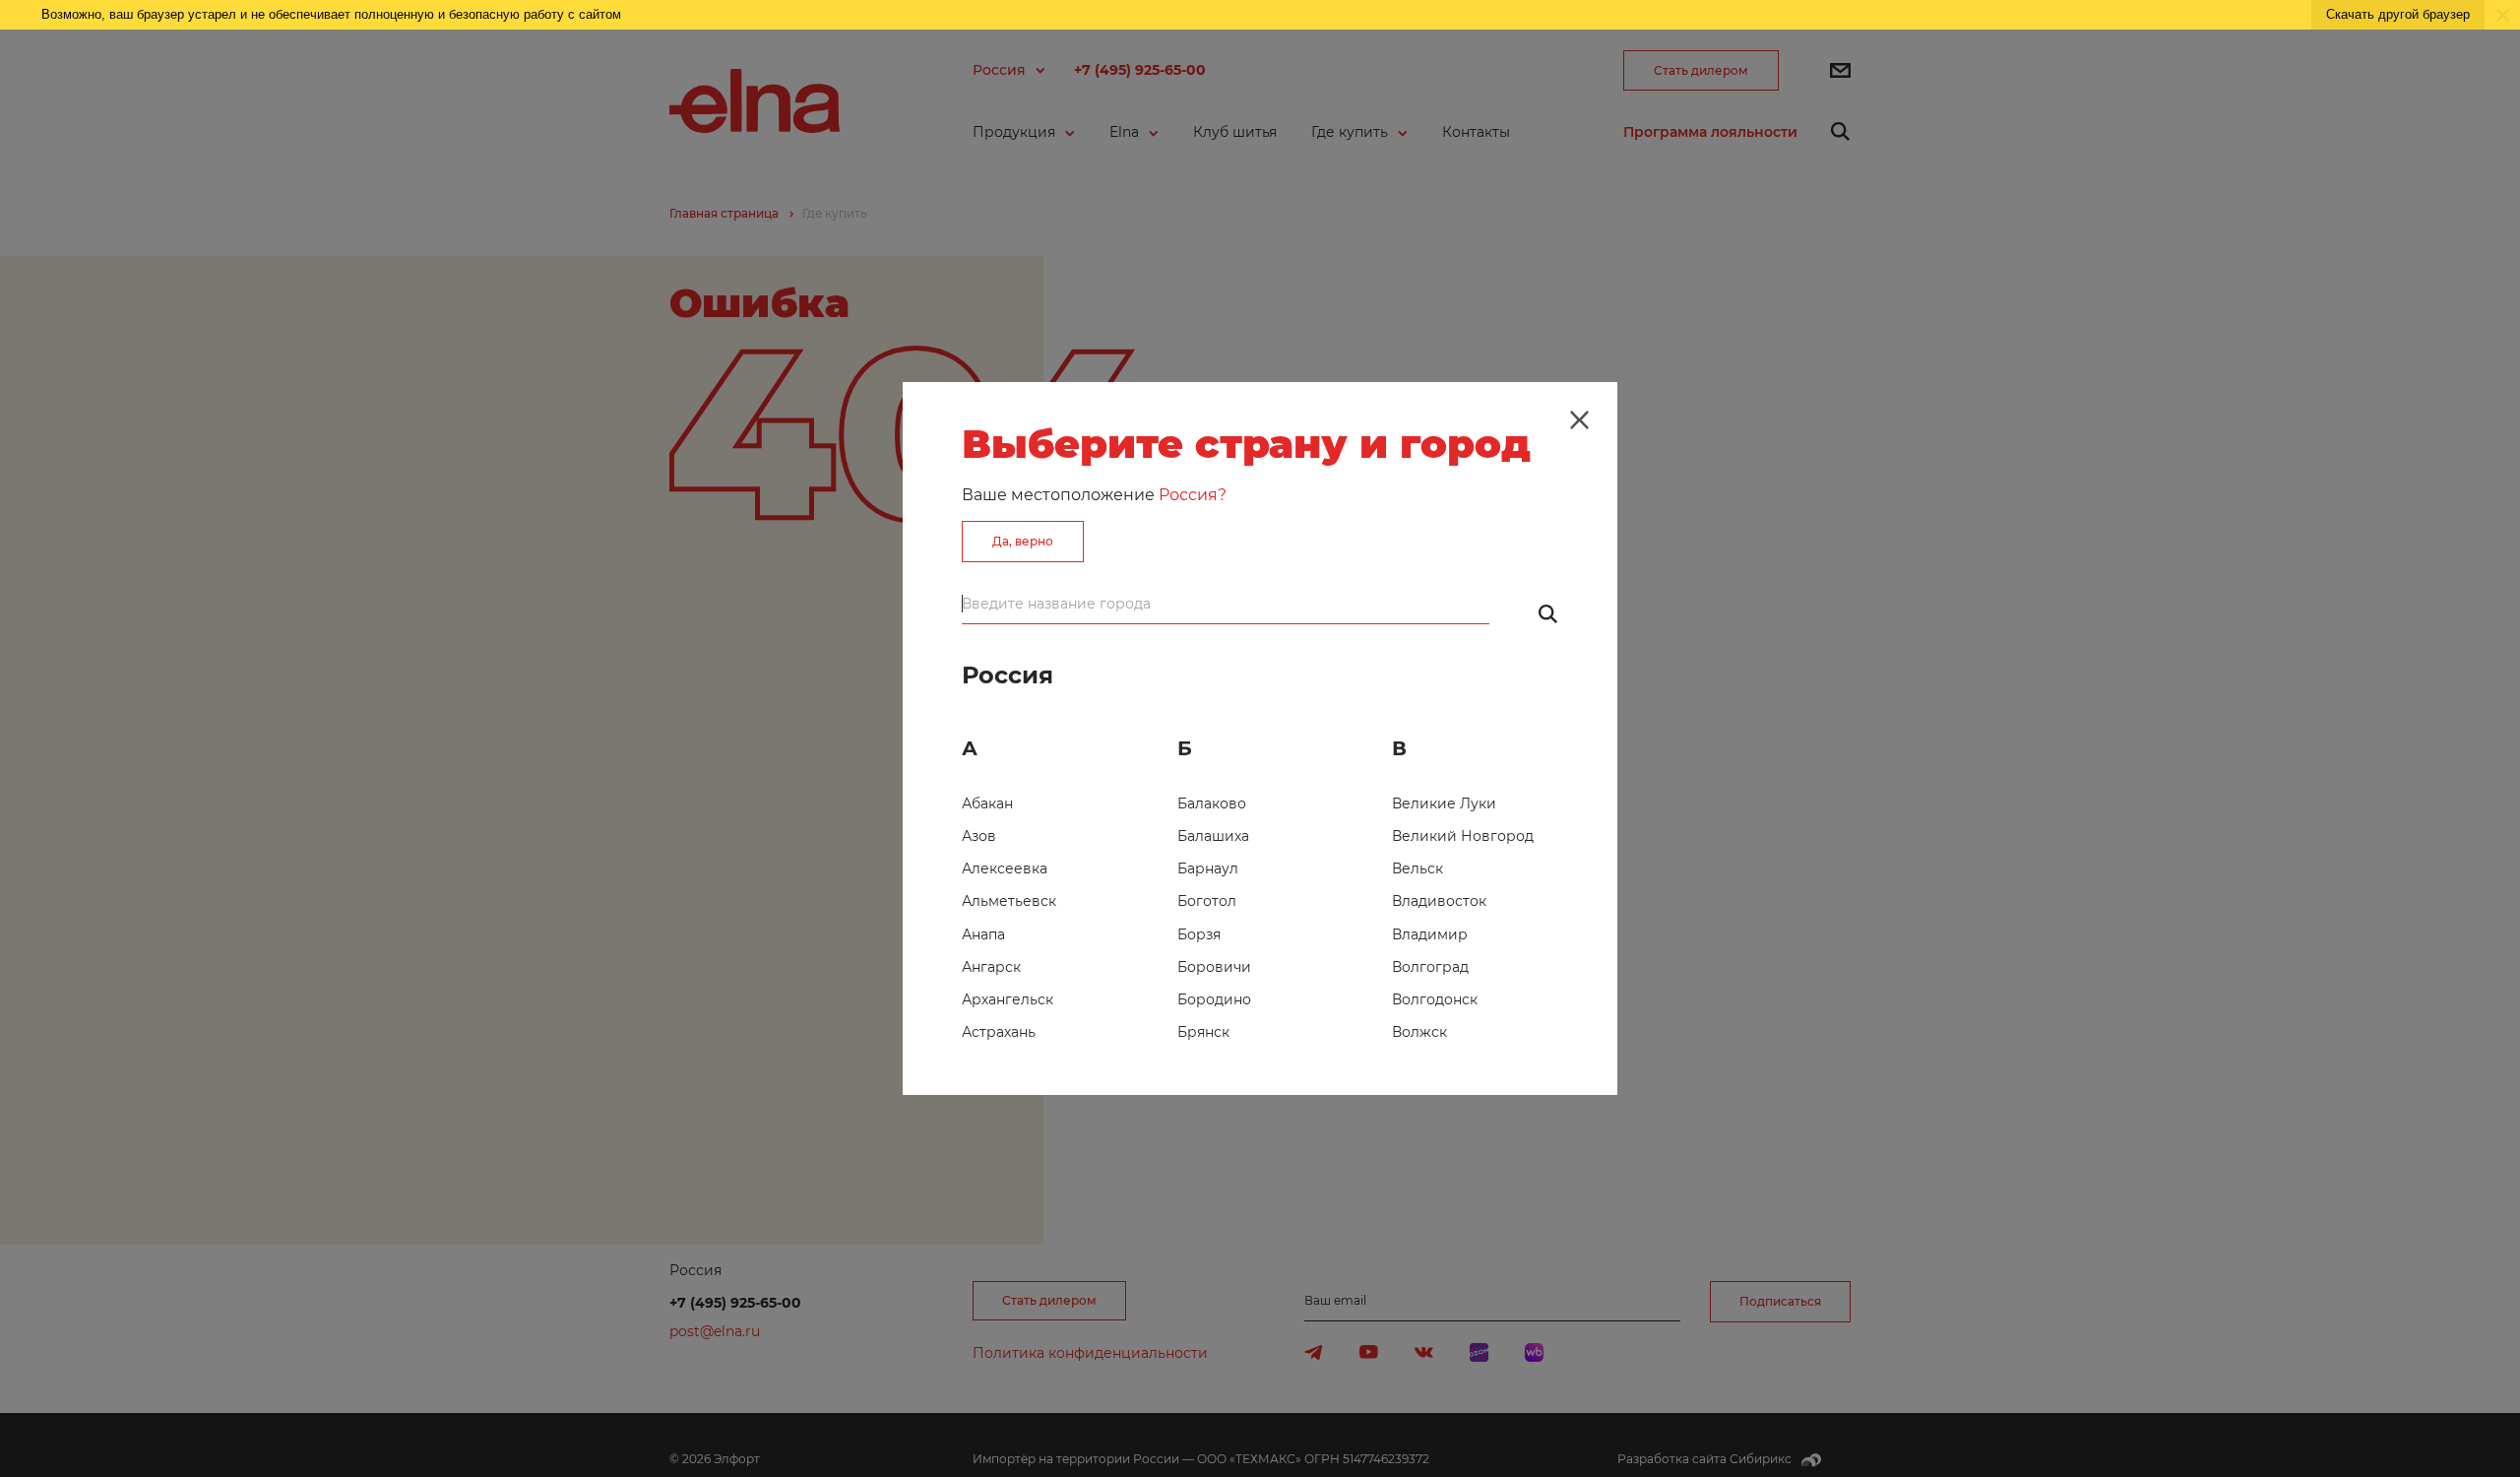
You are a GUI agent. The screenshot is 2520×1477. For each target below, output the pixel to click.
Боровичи (1214, 967)
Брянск (1203, 1032)
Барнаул (1208, 868)
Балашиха (1213, 836)
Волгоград (1430, 967)
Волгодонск (1435, 999)
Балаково (1212, 803)
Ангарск (991, 967)
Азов (979, 836)
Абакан (987, 803)
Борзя (1199, 934)
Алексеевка (1005, 868)
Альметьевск (1009, 901)
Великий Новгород (1463, 836)
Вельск (1417, 868)
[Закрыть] (1579, 419)
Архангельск (1008, 999)
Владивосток (1439, 901)
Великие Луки (1444, 803)
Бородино (1214, 999)
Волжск (1419, 1032)
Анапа (983, 934)
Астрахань (999, 1032)
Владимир (1430, 934)
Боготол (1207, 901)
